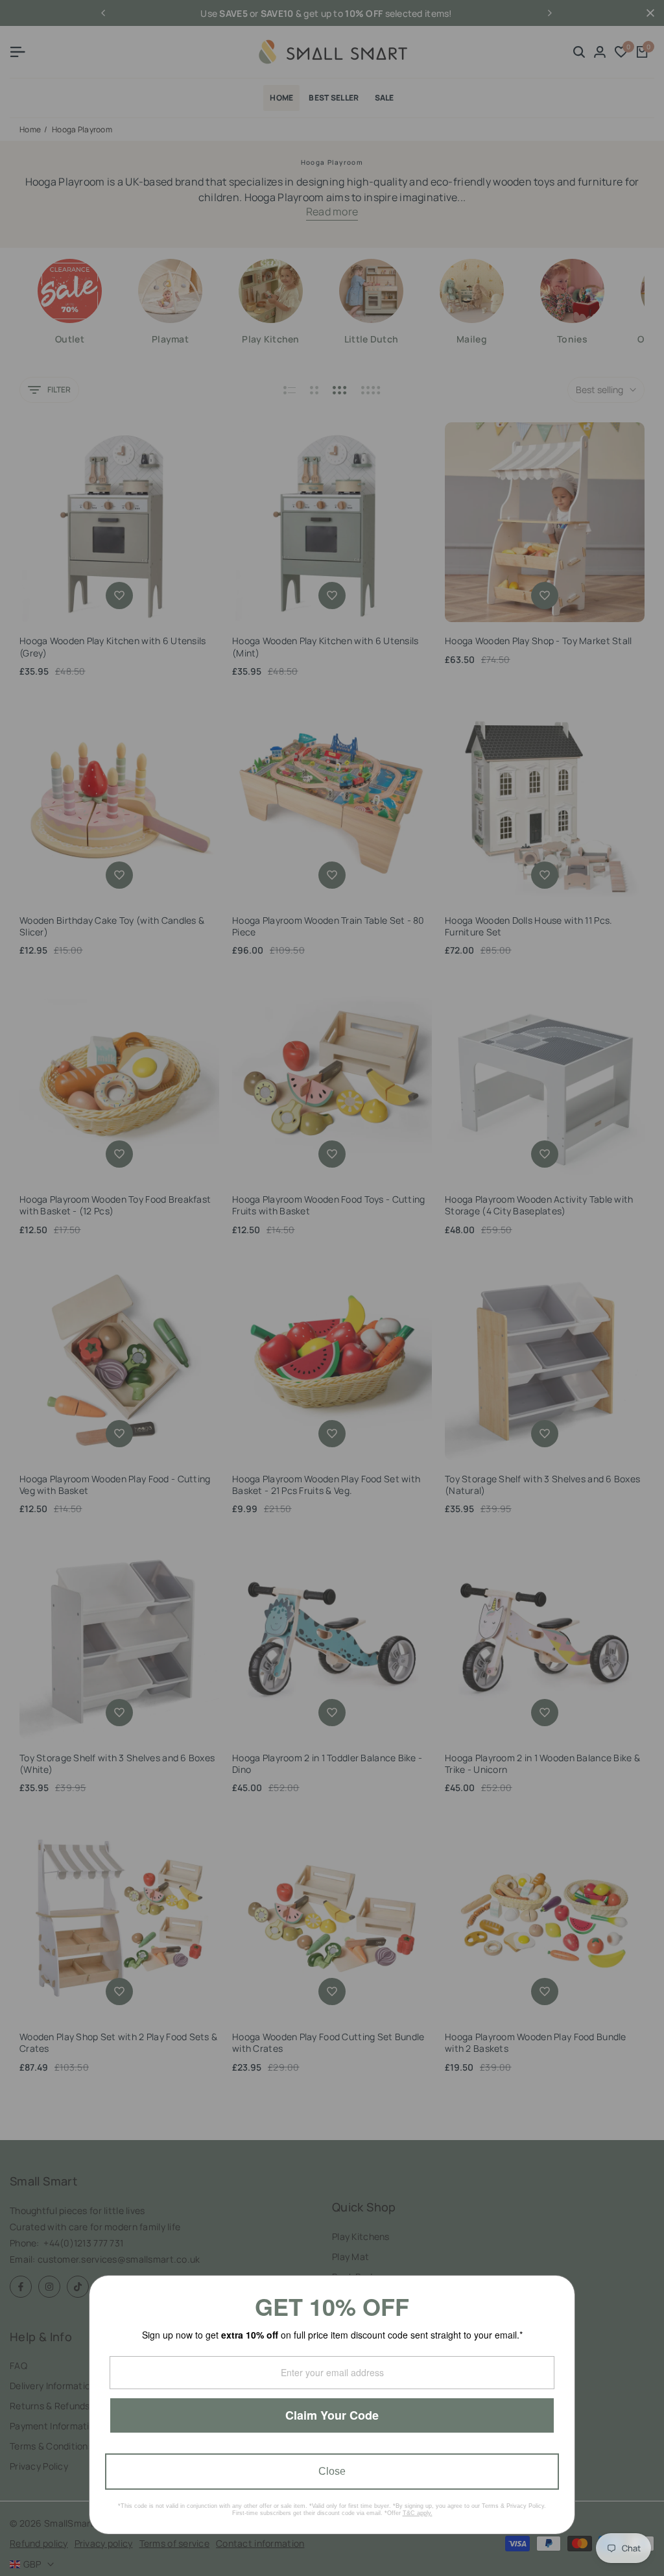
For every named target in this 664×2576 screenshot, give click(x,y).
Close (332, 2471)
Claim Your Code (332, 2415)
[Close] (560, 2291)
